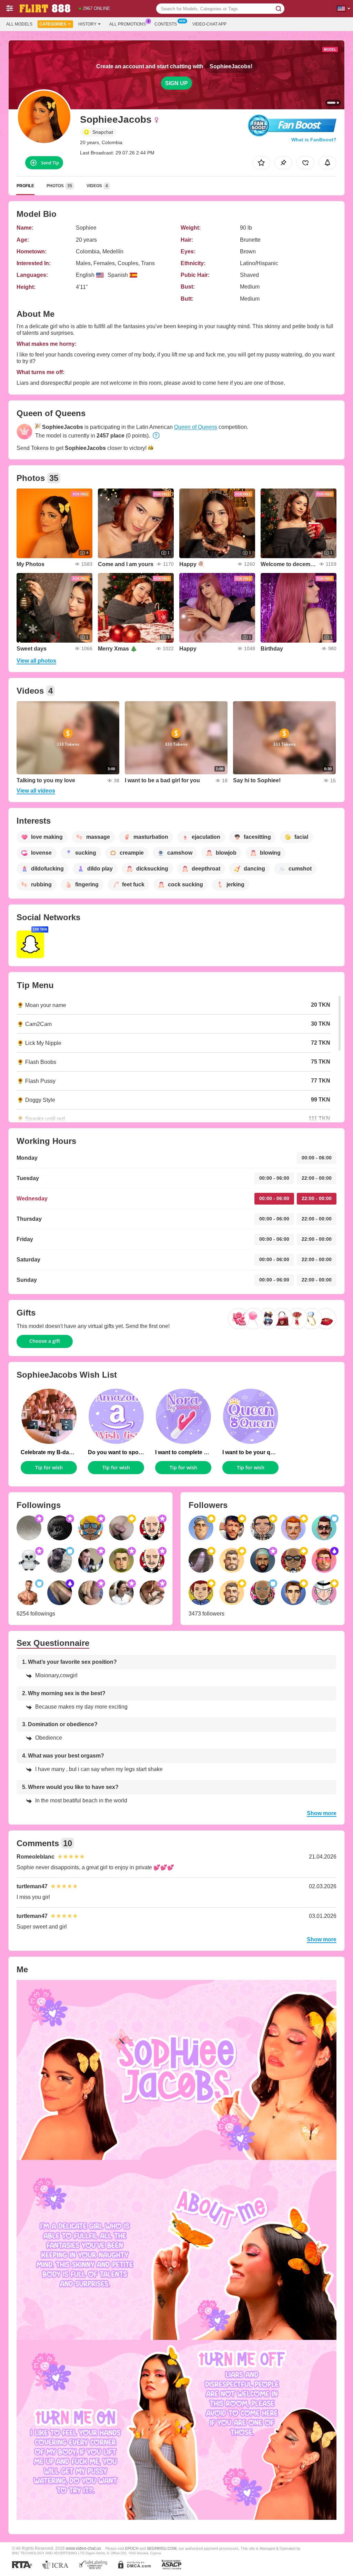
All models (19, 24)
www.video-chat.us (83, 2548)
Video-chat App (209, 24)
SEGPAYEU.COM (162, 2548)
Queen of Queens (196, 427)
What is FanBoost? (314, 140)
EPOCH (132, 2548)
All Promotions (128, 24)
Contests (166, 24)
